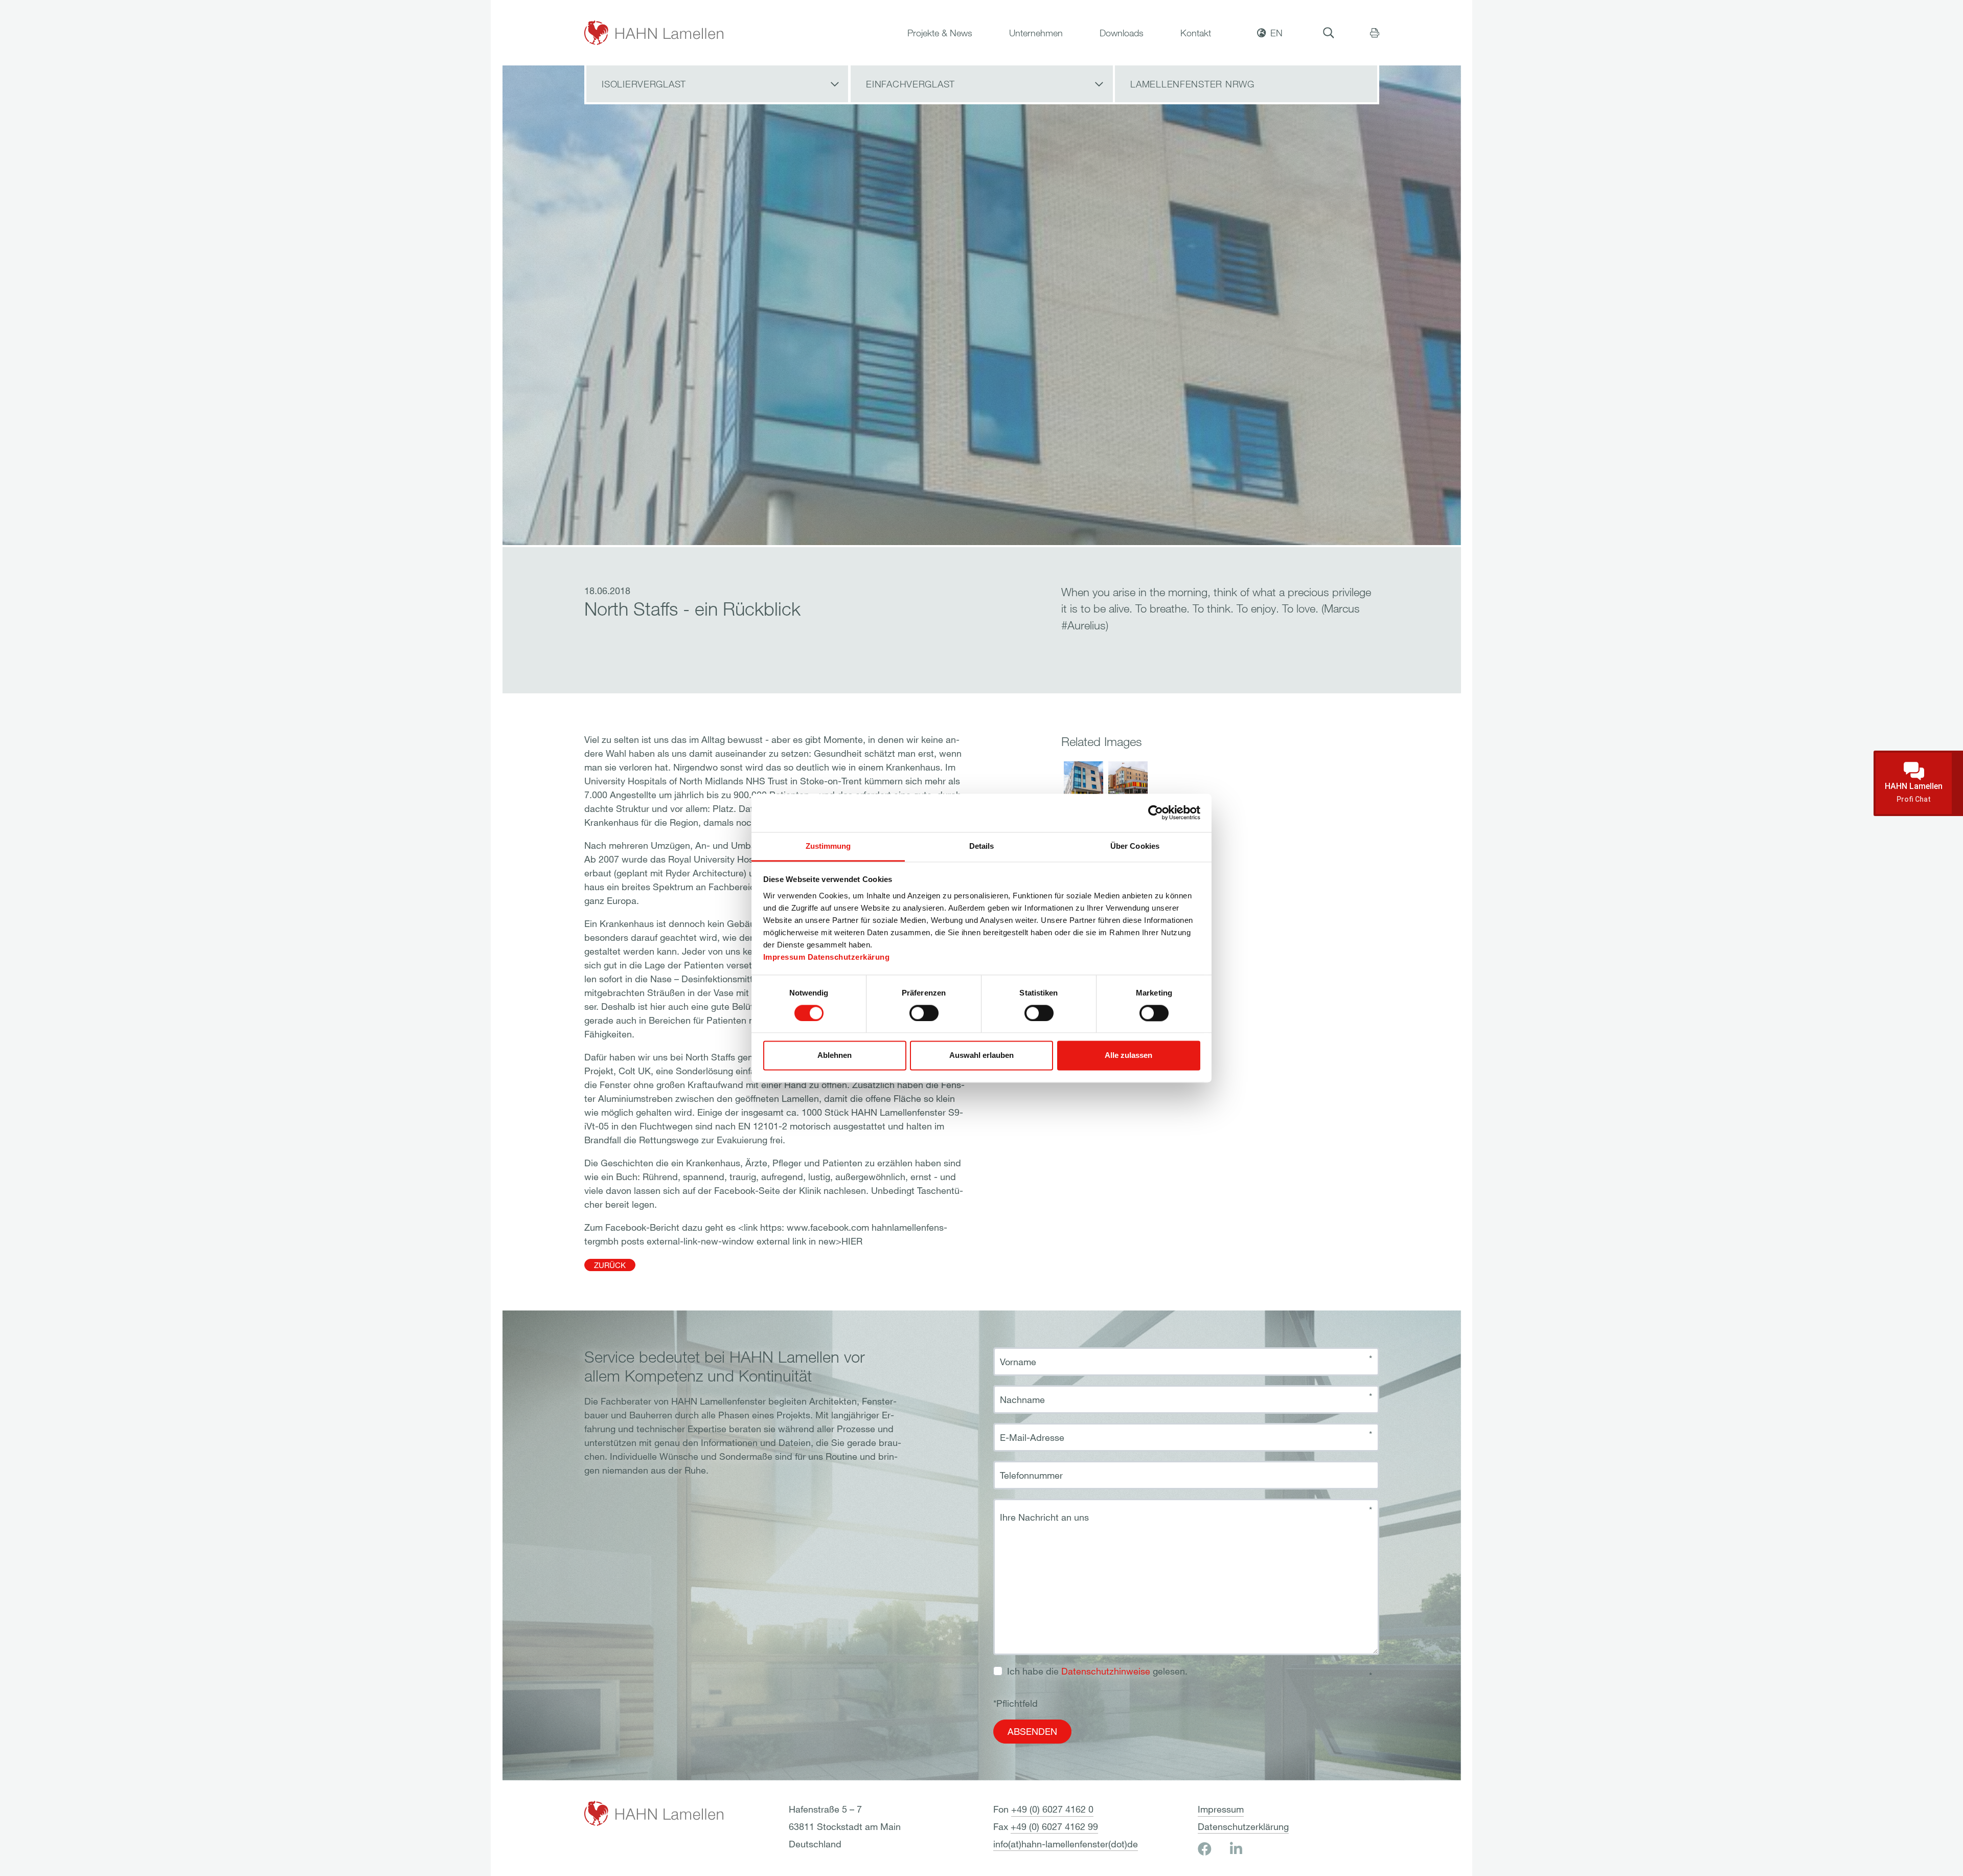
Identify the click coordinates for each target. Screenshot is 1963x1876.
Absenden (1032, 1731)
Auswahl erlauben (981, 1056)
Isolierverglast (644, 84)
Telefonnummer (1031, 1475)
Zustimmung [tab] (828, 846)
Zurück (610, 1265)
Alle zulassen (1128, 1056)
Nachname (1022, 1399)
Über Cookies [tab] (1135, 846)
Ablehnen (835, 1056)
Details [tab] (982, 846)
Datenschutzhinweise (1106, 1671)
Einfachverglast (910, 84)
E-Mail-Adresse (1032, 1437)
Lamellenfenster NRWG (1192, 84)
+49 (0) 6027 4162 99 (1054, 1826)
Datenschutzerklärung (1243, 1826)
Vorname (1018, 1362)
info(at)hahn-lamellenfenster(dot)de (1066, 1844)
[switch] (924, 1013)
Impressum (784, 957)
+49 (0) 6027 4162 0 (1052, 1809)
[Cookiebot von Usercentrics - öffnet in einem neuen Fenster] (1156, 812)
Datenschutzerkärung (849, 957)
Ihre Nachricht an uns (1044, 1517)
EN (1276, 33)
